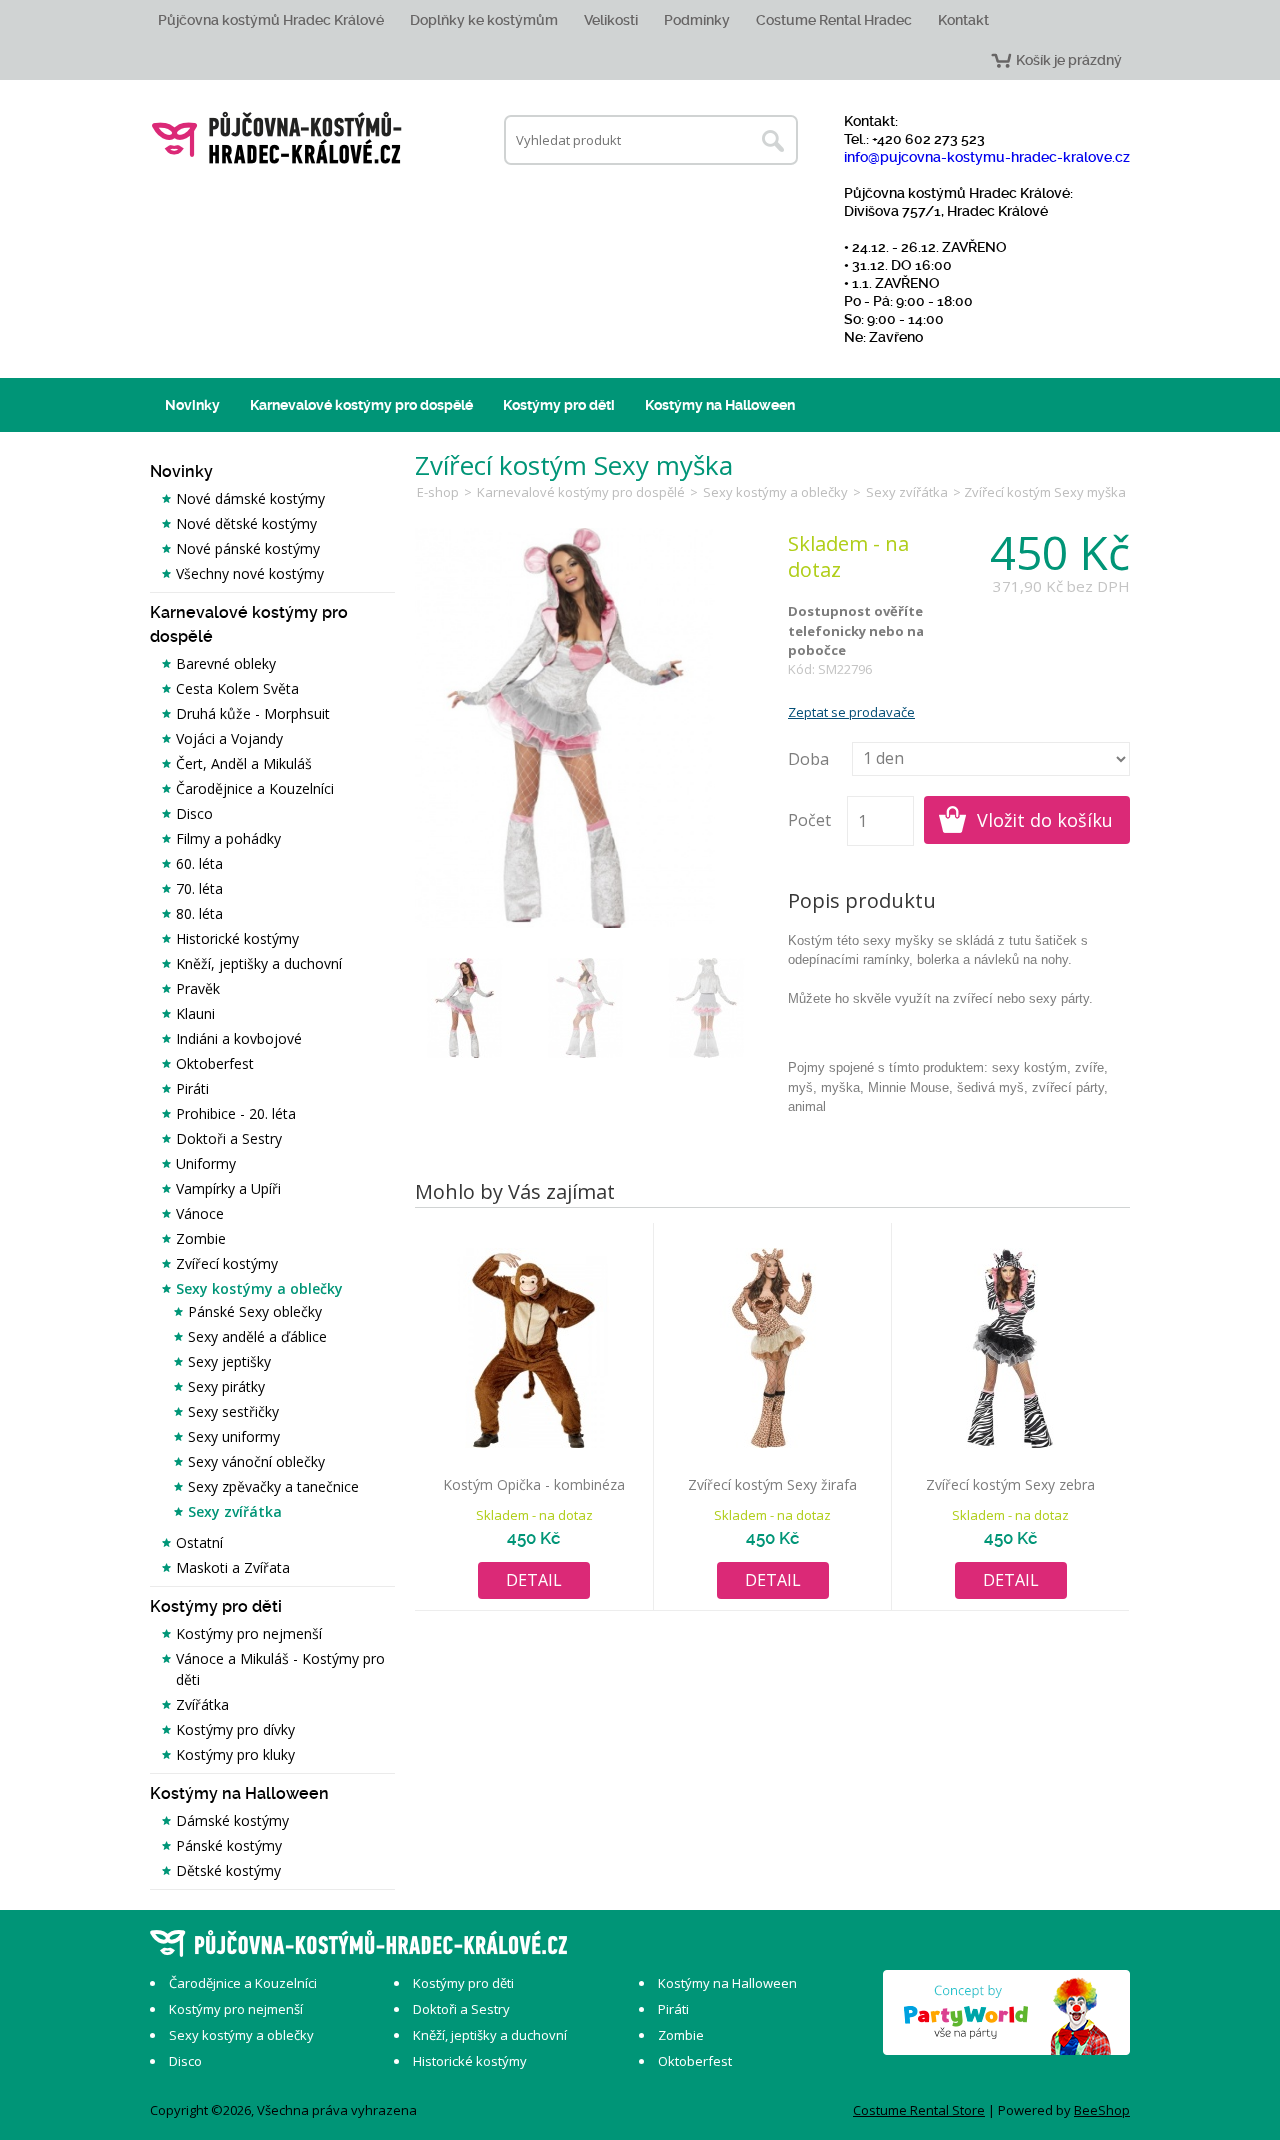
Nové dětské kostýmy (246, 523)
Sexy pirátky (226, 1386)
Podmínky (697, 20)
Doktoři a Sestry (229, 1138)
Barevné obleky (226, 663)
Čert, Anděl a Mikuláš (244, 763)
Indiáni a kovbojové (239, 1038)
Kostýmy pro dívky (235, 1729)
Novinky (192, 405)
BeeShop (1102, 2110)
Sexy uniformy (234, 1436)
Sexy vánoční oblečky (256, 1461)
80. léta (199, 913)
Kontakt (963, 20)
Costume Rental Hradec (834, 20)
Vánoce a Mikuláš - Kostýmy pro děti (280, 1669)
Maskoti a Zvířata (233, 1567)
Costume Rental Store (919, 2110)
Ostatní (199, 1542)
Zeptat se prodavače (851, 712)
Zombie (201, 1238)
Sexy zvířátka (235, 1511)
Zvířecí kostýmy (227, 1263)
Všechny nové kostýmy (250, 573)
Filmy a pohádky (228, 838)
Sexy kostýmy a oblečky (259, 1288)
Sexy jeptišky (229, 1361)
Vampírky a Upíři (228, 1188)
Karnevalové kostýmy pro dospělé (361, 405)
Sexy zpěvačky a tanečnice (273, 1486)
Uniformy (206, 1163)
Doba (808, 759)
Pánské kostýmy (229, 1845)
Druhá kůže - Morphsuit (253, 713)
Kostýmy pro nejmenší (249, 1633)
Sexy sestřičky (233, 1411)
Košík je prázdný (1069, 60)
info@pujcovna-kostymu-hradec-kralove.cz (987, 157)
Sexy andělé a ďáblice (257, 1336)
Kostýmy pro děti (559, 405)
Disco (194, 813)
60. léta (199, 863)
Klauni (195, 1013)
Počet (809, 820)
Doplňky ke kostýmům (484, 20)
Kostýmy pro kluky (235, 1754)
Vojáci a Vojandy (229, 738)
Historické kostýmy (237, 938)
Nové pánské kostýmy (248, 548)
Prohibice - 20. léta (236, 1113)
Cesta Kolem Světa (237, 688)
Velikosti (611, 20)
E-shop (438, 492)
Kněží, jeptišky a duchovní (259, 963)
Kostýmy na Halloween (720, 405)
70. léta (199, 888)
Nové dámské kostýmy (250, 498)
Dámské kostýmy (232, 1820)
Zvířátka (202, 1704)
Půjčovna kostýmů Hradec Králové (271, 20)
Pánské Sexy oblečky (255, 1311)
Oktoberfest (215, 1063)
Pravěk (198, 988)
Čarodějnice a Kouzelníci (255, 788)
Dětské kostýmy (228, 1870)
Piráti (192, 1088)
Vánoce (200, 1213)
